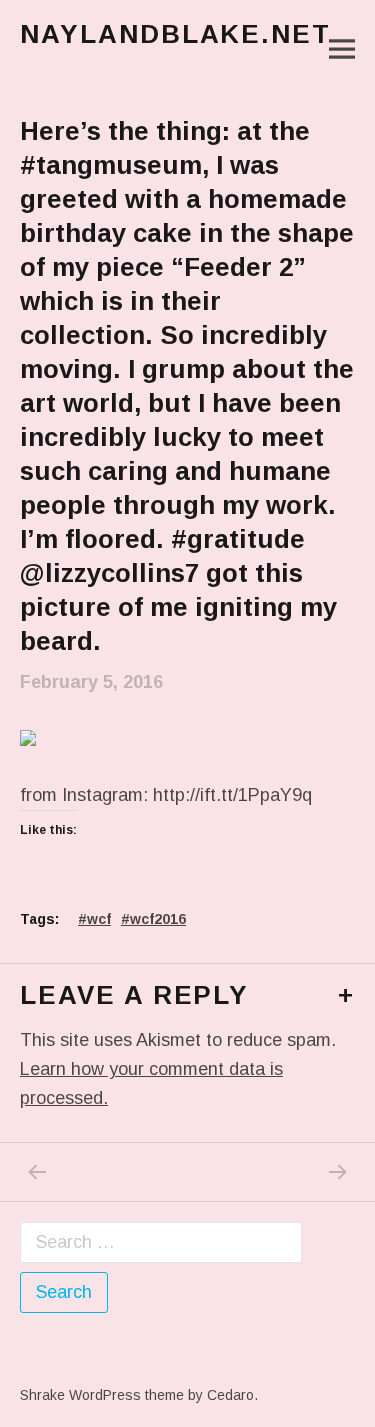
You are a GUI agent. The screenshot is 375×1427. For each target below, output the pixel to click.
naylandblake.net (175, 34)
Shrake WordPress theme (102, 1395)
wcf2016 (158, 919)
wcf (99, 919)
